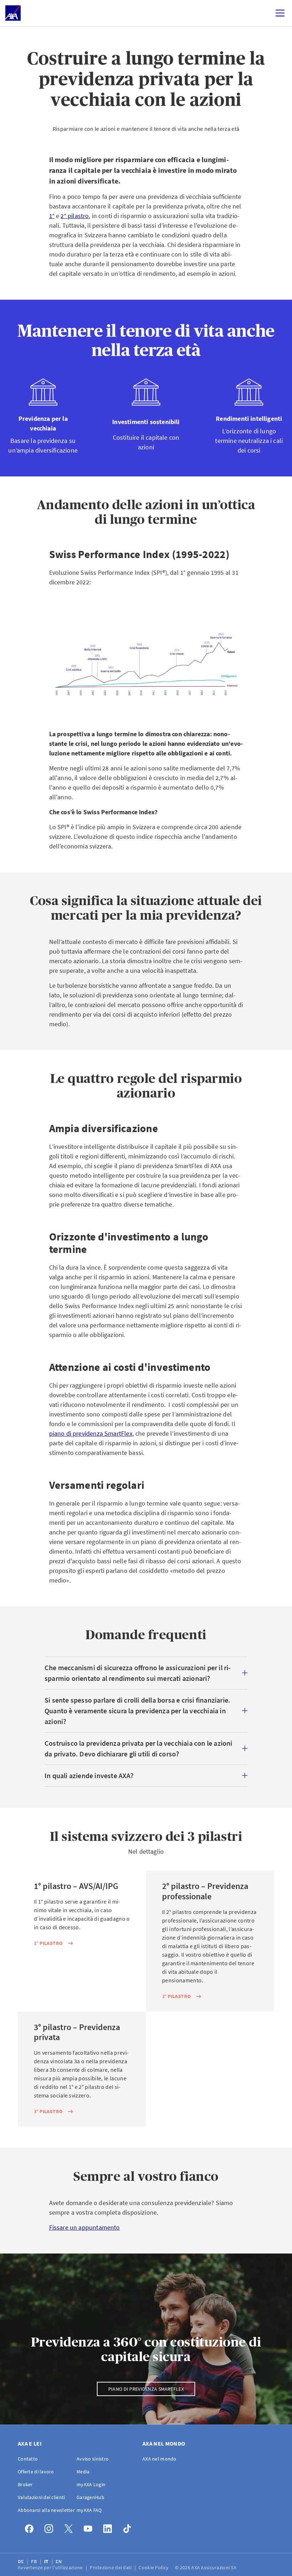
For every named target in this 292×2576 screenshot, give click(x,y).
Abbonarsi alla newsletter (46, 2510)
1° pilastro (48, 1943)
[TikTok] (129, 2527)
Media (83, 2472)
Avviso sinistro (93, 2459)
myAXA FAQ (89, 2510)
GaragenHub (90, 2497)
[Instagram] (51, 2527)
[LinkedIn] (109, 2527)
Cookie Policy (154, 2567)
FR (35, 2561)
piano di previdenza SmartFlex (91, 1433)
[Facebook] (31, 2527)
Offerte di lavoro (36, 2472)
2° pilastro (75, 216)
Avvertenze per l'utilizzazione (51, 2567)
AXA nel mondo (160, 2459)
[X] (70, 2527)
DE (22, 2561)
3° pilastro (48, 2111)
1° (52, 216)
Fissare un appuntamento (85, 2227)
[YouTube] (90, 2527)
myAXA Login (91, 2484)
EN (59, 2561)
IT (47, 2561)
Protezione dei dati (111, 2567)
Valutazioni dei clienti (41, 2497)
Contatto (28, 2459)
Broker (25, 2484)
